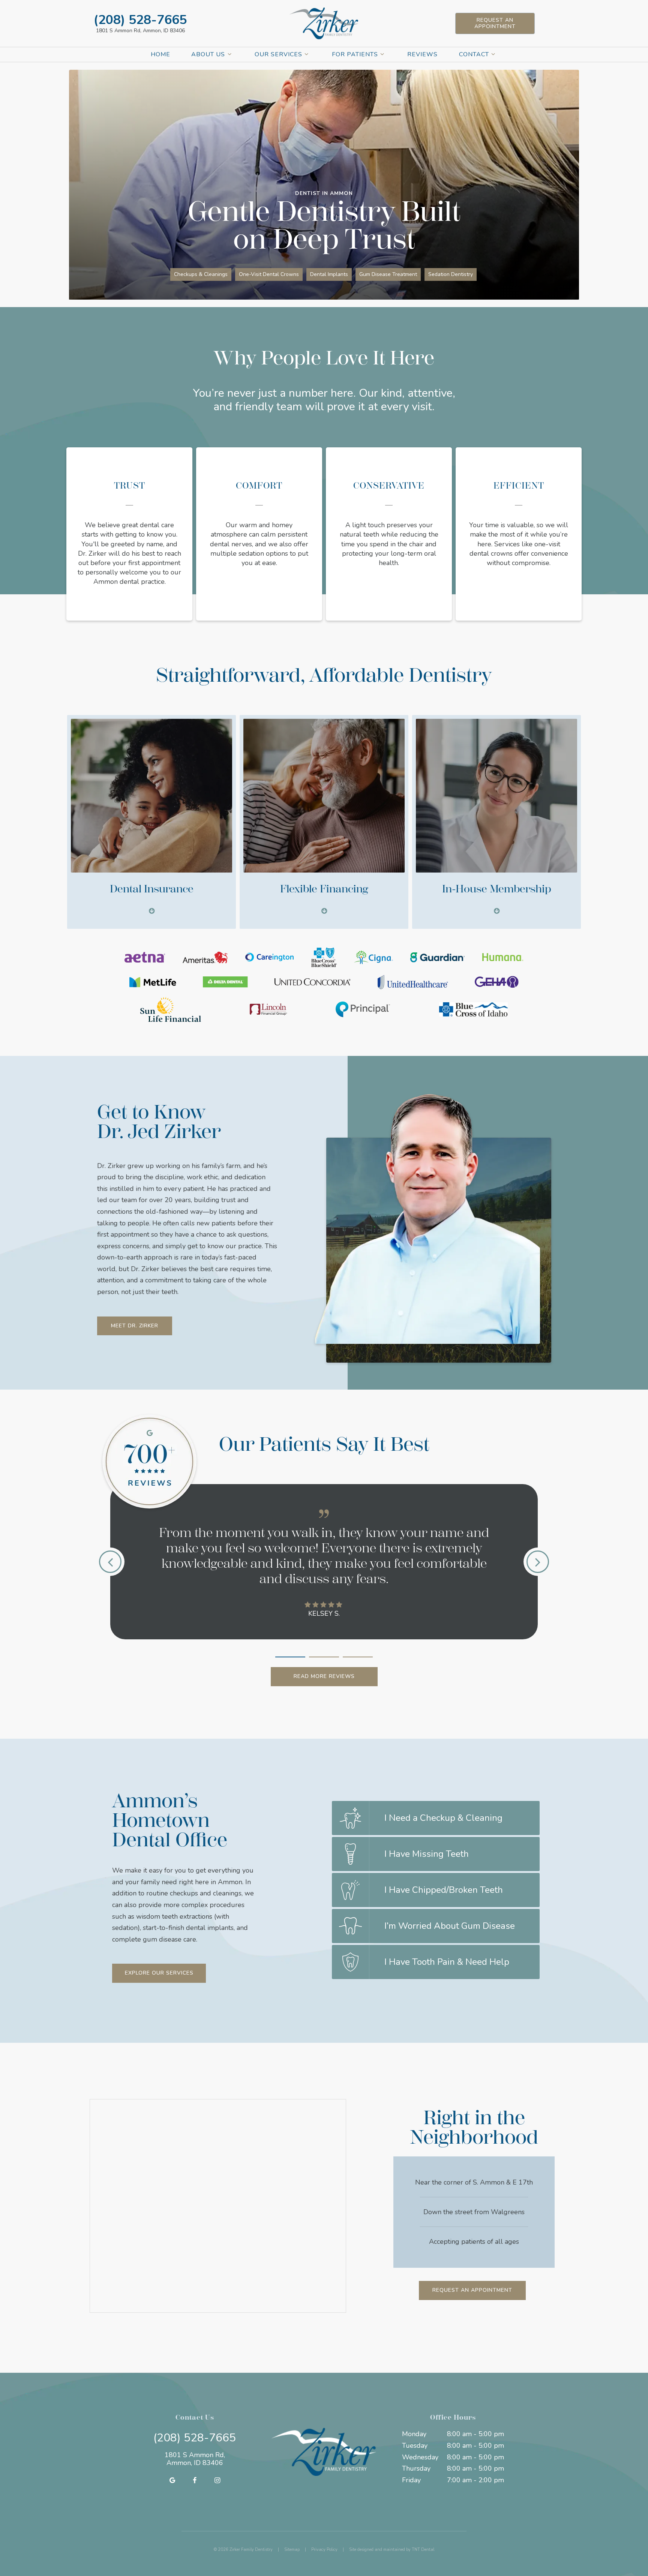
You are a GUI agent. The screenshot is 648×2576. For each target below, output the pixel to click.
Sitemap (292, 2550)
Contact (474, 54)
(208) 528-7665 (140, 20)
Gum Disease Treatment (388, 274)
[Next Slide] (538, 1562)
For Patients (355, 54)
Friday (411, 2480)
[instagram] (217, 2480)
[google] (172, 2480)
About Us (208, 54)
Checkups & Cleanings (201, 274)
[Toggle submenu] (229, 54)
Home (160, 54)
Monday (414, 2434)
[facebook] (195, 2480)
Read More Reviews (324, 1676)
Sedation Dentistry (451, 274)
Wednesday (420, 2457)
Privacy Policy (324, 2550)
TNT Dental (423, 2550)
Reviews (422, 54)
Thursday (416, 2468)
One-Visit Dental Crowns (269, 274)
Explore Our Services (159, 1973)
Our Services (278, 54)
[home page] (324, 23)
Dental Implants (329, 274)
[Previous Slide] (110, 1562)
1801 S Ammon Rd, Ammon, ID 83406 (140, 31)
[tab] (290, 1655)
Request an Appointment (495, 23)
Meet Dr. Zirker (135, 1326)
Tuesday (415, 2446)
